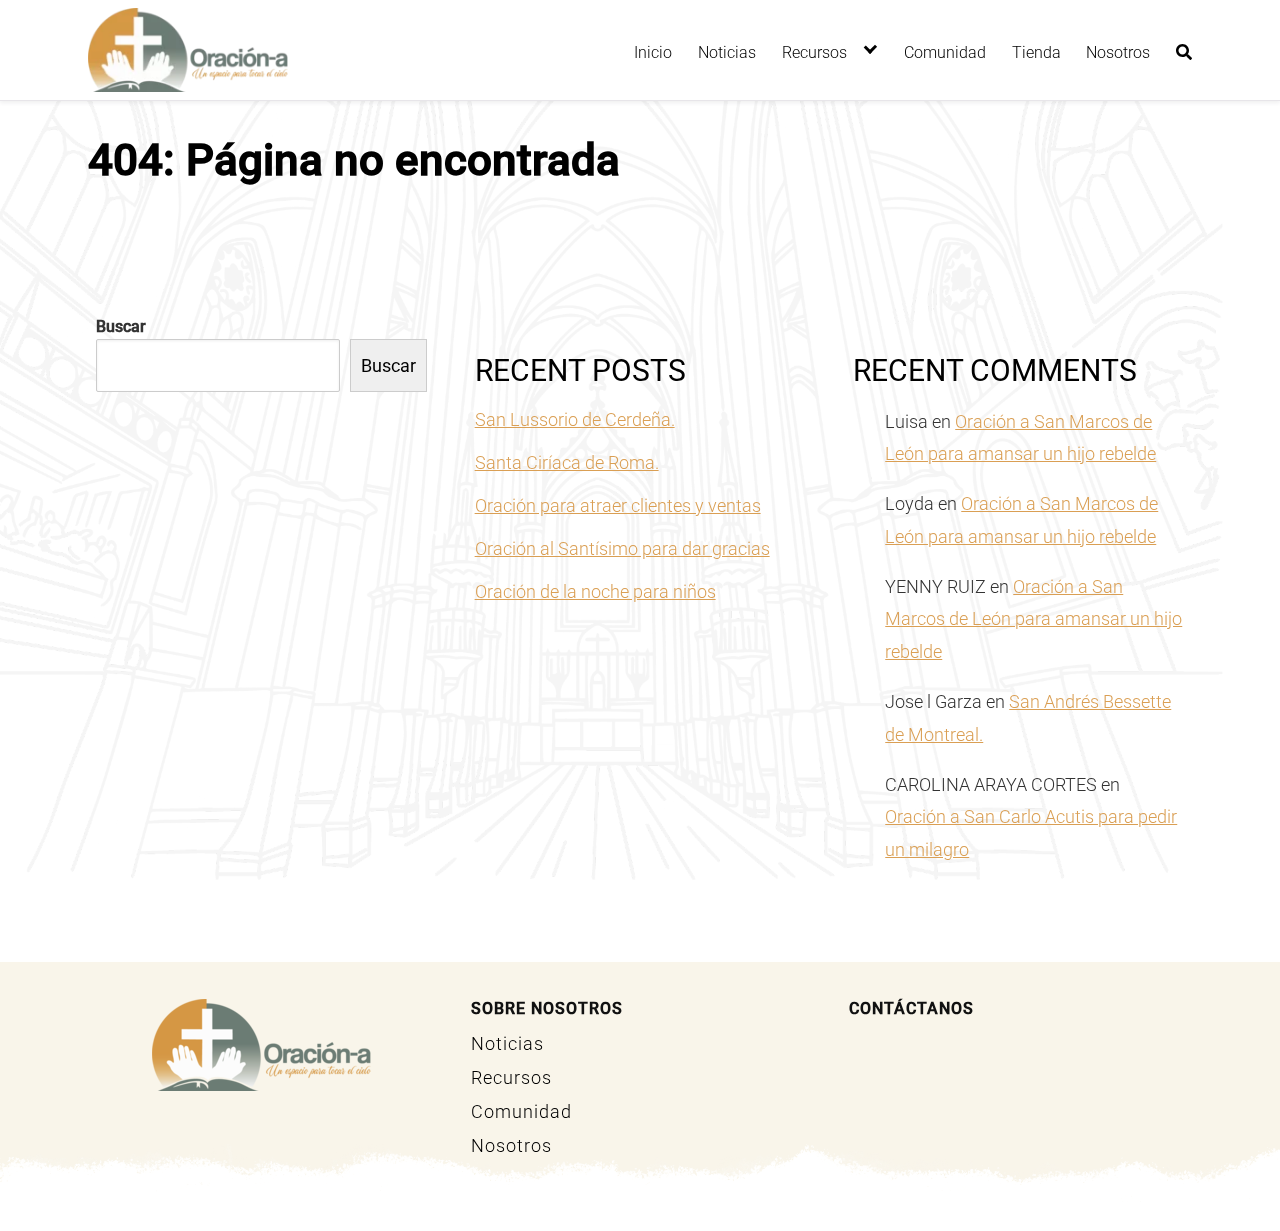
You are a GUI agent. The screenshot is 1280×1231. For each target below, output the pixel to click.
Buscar (121, 326)
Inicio (653, 52)
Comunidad (945, 52)
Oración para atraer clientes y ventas (618, 505)
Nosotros (1118, 52)
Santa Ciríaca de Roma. (567, 462)
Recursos (814, 52)
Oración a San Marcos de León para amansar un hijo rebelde (1033, 619)
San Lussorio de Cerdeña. (575, 419)
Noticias (727, 52)
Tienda (1036, 52)
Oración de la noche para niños (595, 591)
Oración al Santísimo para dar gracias (622, 548)
